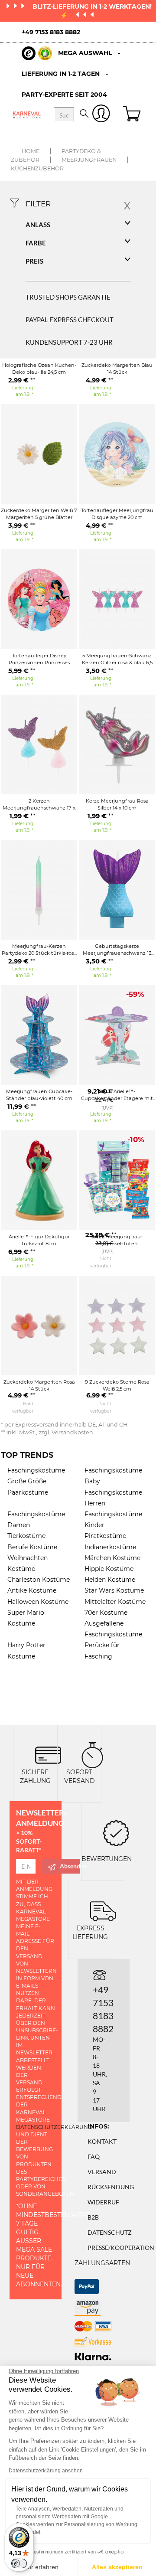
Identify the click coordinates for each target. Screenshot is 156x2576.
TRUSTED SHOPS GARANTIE (68, 297)
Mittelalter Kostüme (115, 1602)
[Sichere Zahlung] (48, 1754)
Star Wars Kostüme (114, 1590)
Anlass (38, 225)
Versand (102, 2172)
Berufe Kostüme (32, 1547)
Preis (34, 261)
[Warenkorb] (133, 115)
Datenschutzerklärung (54, 2127)
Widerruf (103, 2202)
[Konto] (101, 115)
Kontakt (102, 2141)
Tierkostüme (26, 1536)
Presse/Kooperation (121, 2248)
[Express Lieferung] (103, 1910)
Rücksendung (111, 2187)
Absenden (70, 1866)
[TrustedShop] (37, 53)
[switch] (19, 2563)
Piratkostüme (105, 1536)
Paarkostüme (28, 1492)
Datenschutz (110, 2232)
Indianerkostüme (110, 1547)
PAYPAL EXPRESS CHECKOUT (70, 320)
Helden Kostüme (110, 1580)
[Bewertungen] (116, 1832)
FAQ (94, 2156)
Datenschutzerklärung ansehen (46, 2471)
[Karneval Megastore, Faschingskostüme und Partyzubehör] (27, 115)
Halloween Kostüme (38, 1602)
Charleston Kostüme (39, 1580)
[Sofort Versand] (92, 1754)
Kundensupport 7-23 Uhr (69, 342)
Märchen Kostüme (112, 1558)
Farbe (36, 243)
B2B (93, 2217)
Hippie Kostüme (109, 1569)
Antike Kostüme (32, 1590)
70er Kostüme (106, 1613)
